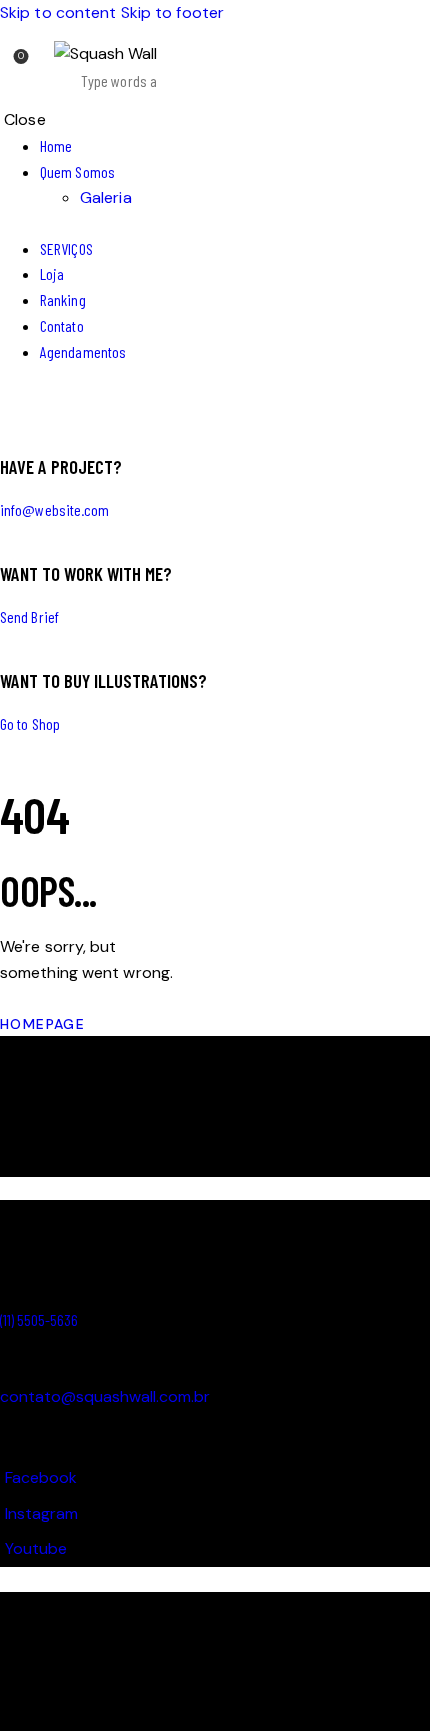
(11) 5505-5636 (39, 1319)
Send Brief (29, 616)
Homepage (42, 1024)
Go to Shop (30, 723)
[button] (202, 69)
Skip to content (58, 12)
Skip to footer (172, 12)
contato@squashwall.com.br (105, 1396)
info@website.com (55, 509)
